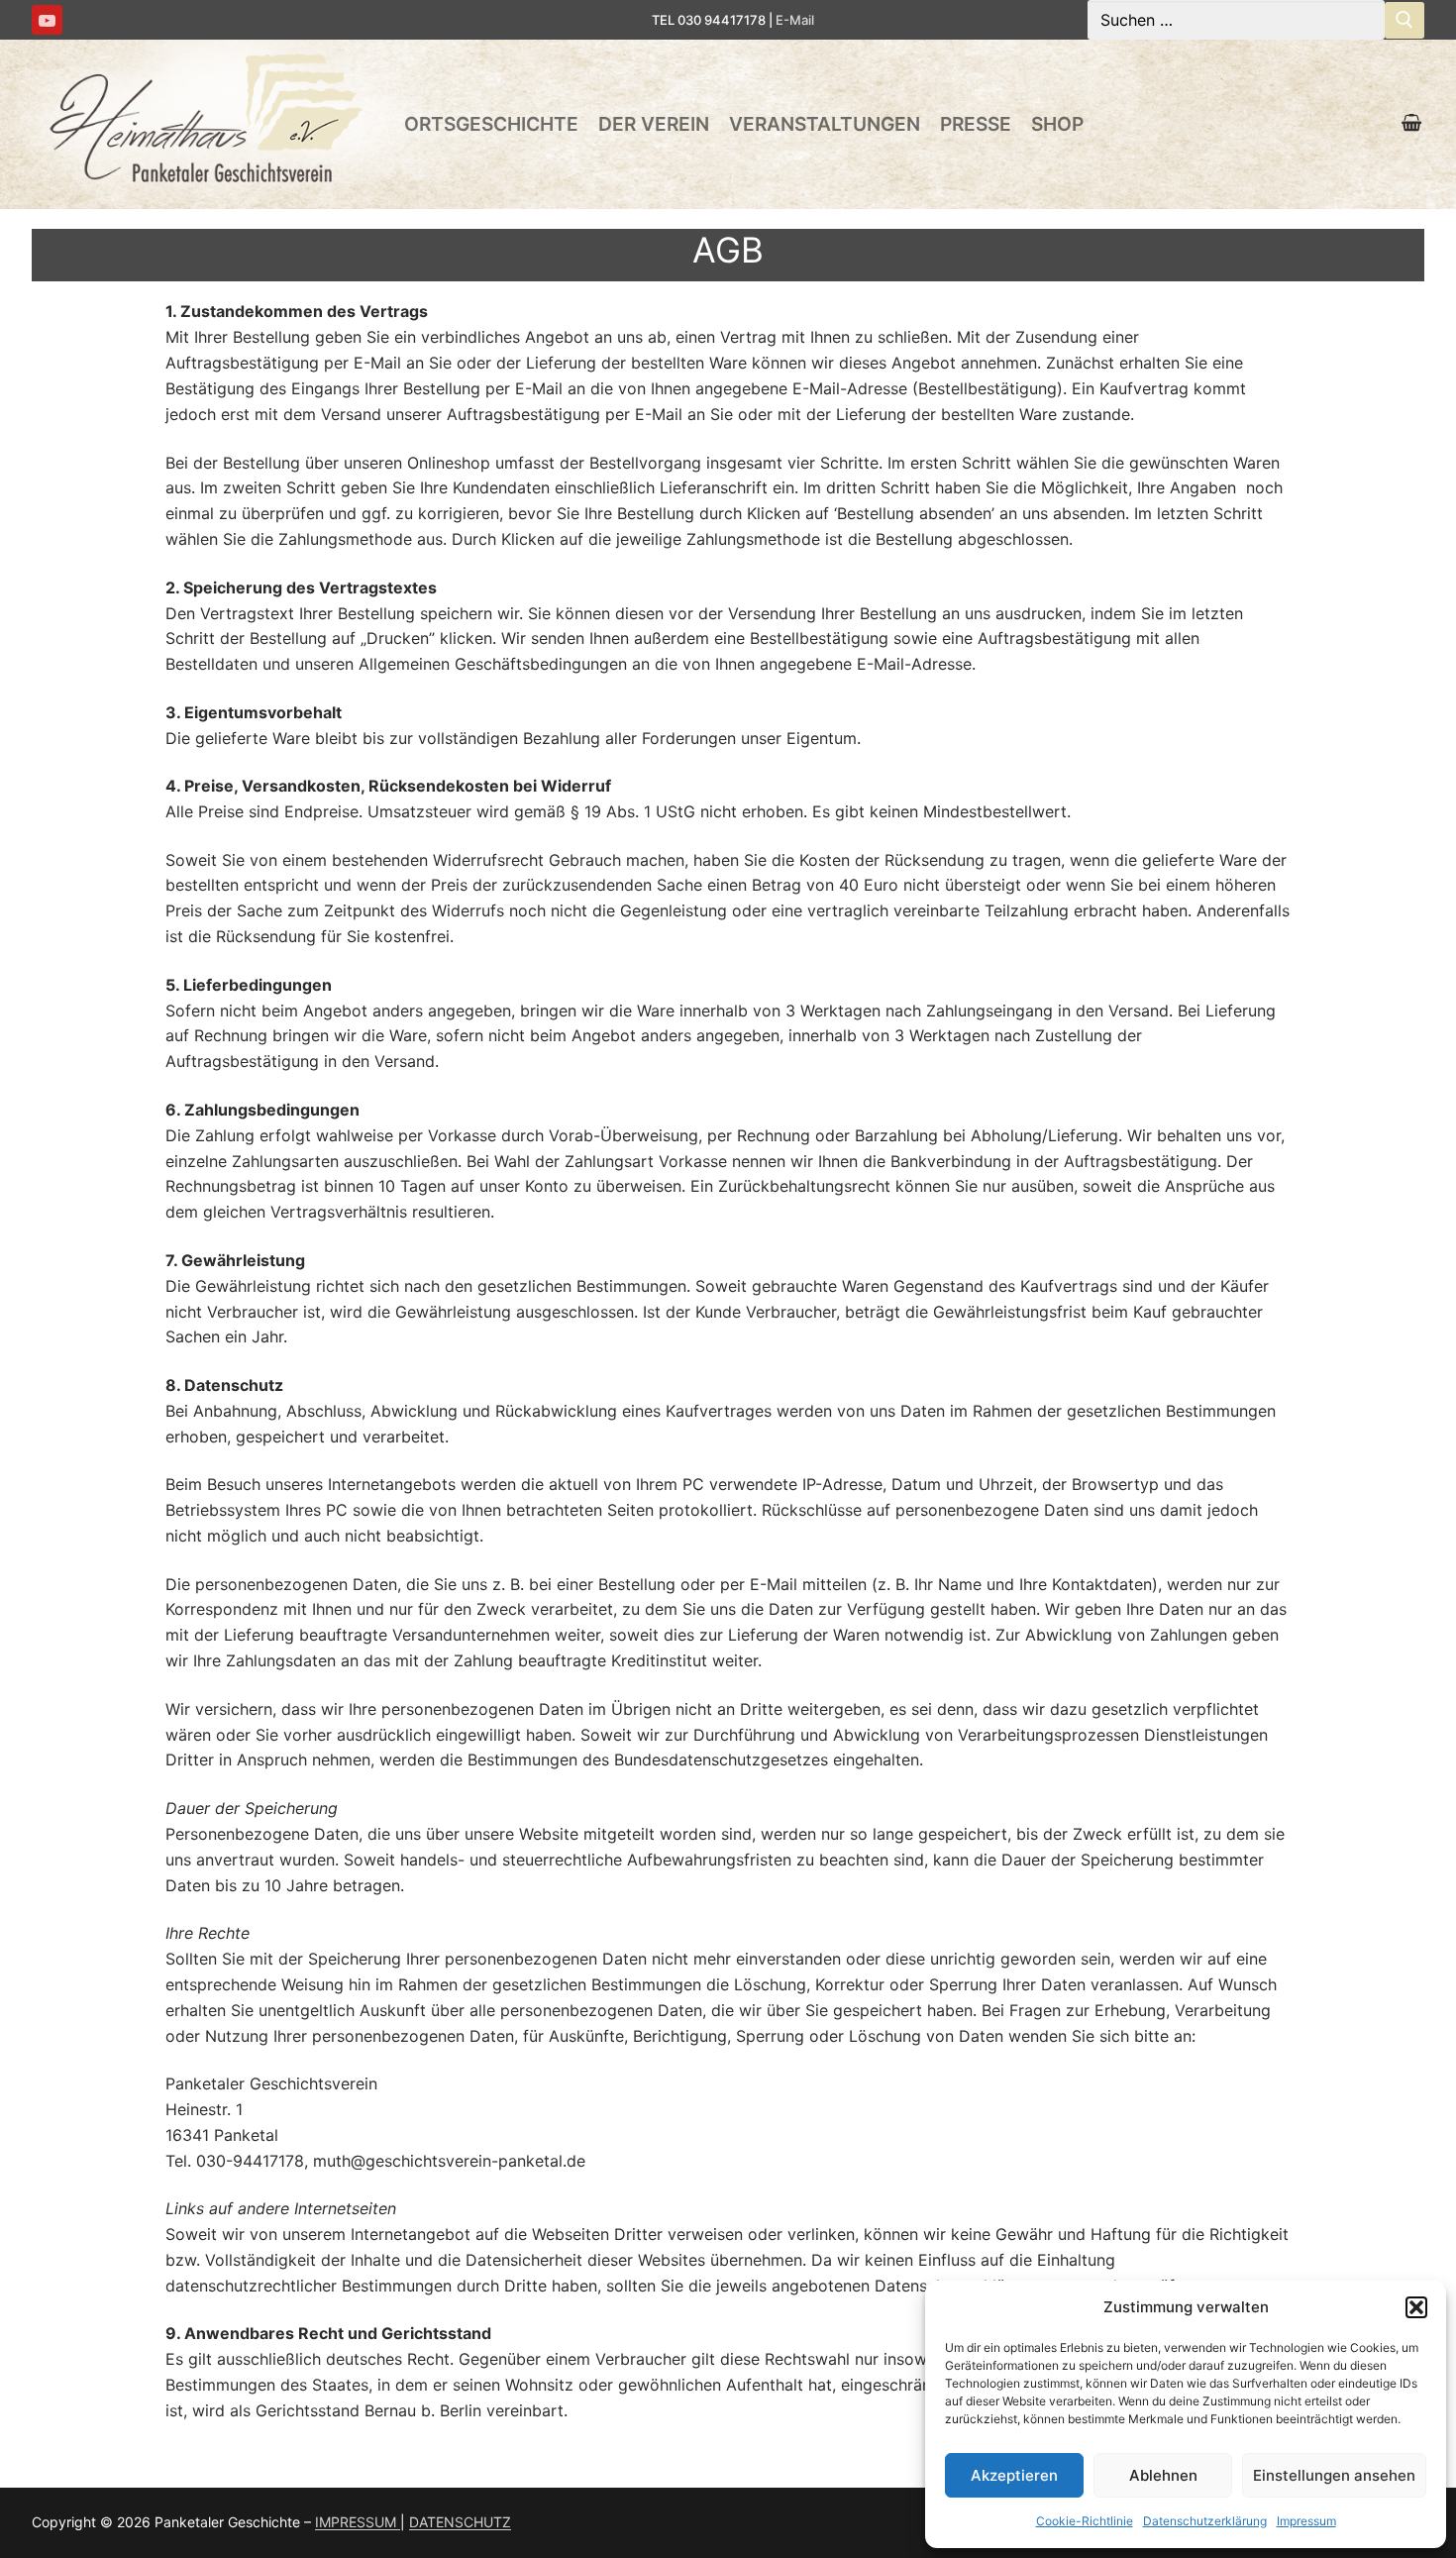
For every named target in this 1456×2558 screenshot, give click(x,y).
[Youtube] (47, 20)
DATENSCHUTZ (460, 2522)
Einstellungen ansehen (1334, 2475)
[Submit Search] (1404, 20)
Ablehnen (1163, 2475)
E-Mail (795, 20)
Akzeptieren (1014, 2475)
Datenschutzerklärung (1205, 2521)
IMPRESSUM (358, 2522)
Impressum (1306, 2521)
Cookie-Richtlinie (1085, 2521)
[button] (1416, 2307)
